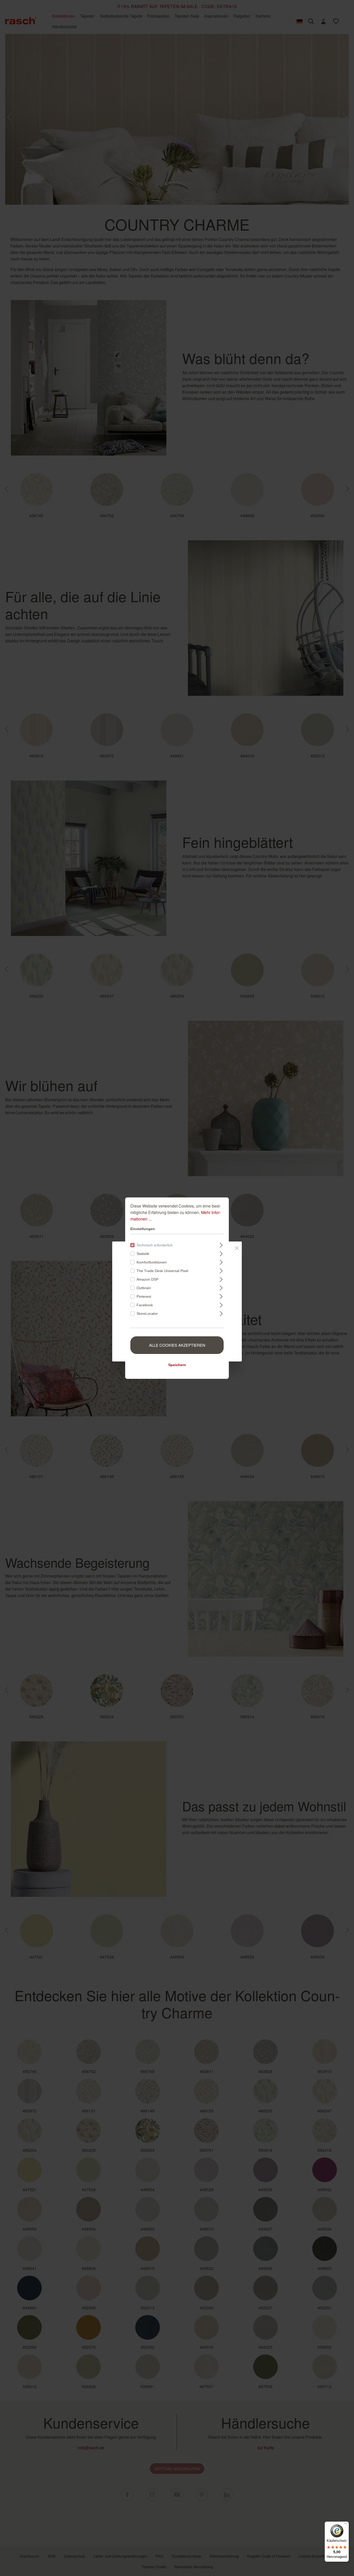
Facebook (145, 1305)
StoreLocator (147, 1314)
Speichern (177, 1365)
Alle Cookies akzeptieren (177, 1345)
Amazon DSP (147, 1279)
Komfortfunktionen (152, 1262)
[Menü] (346, 2525)
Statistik (143, 1254)
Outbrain (144, 1288)
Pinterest (144, 1296)
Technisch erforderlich (155, 1245)
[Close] (237, 1247)
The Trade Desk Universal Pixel (162, 1271)
